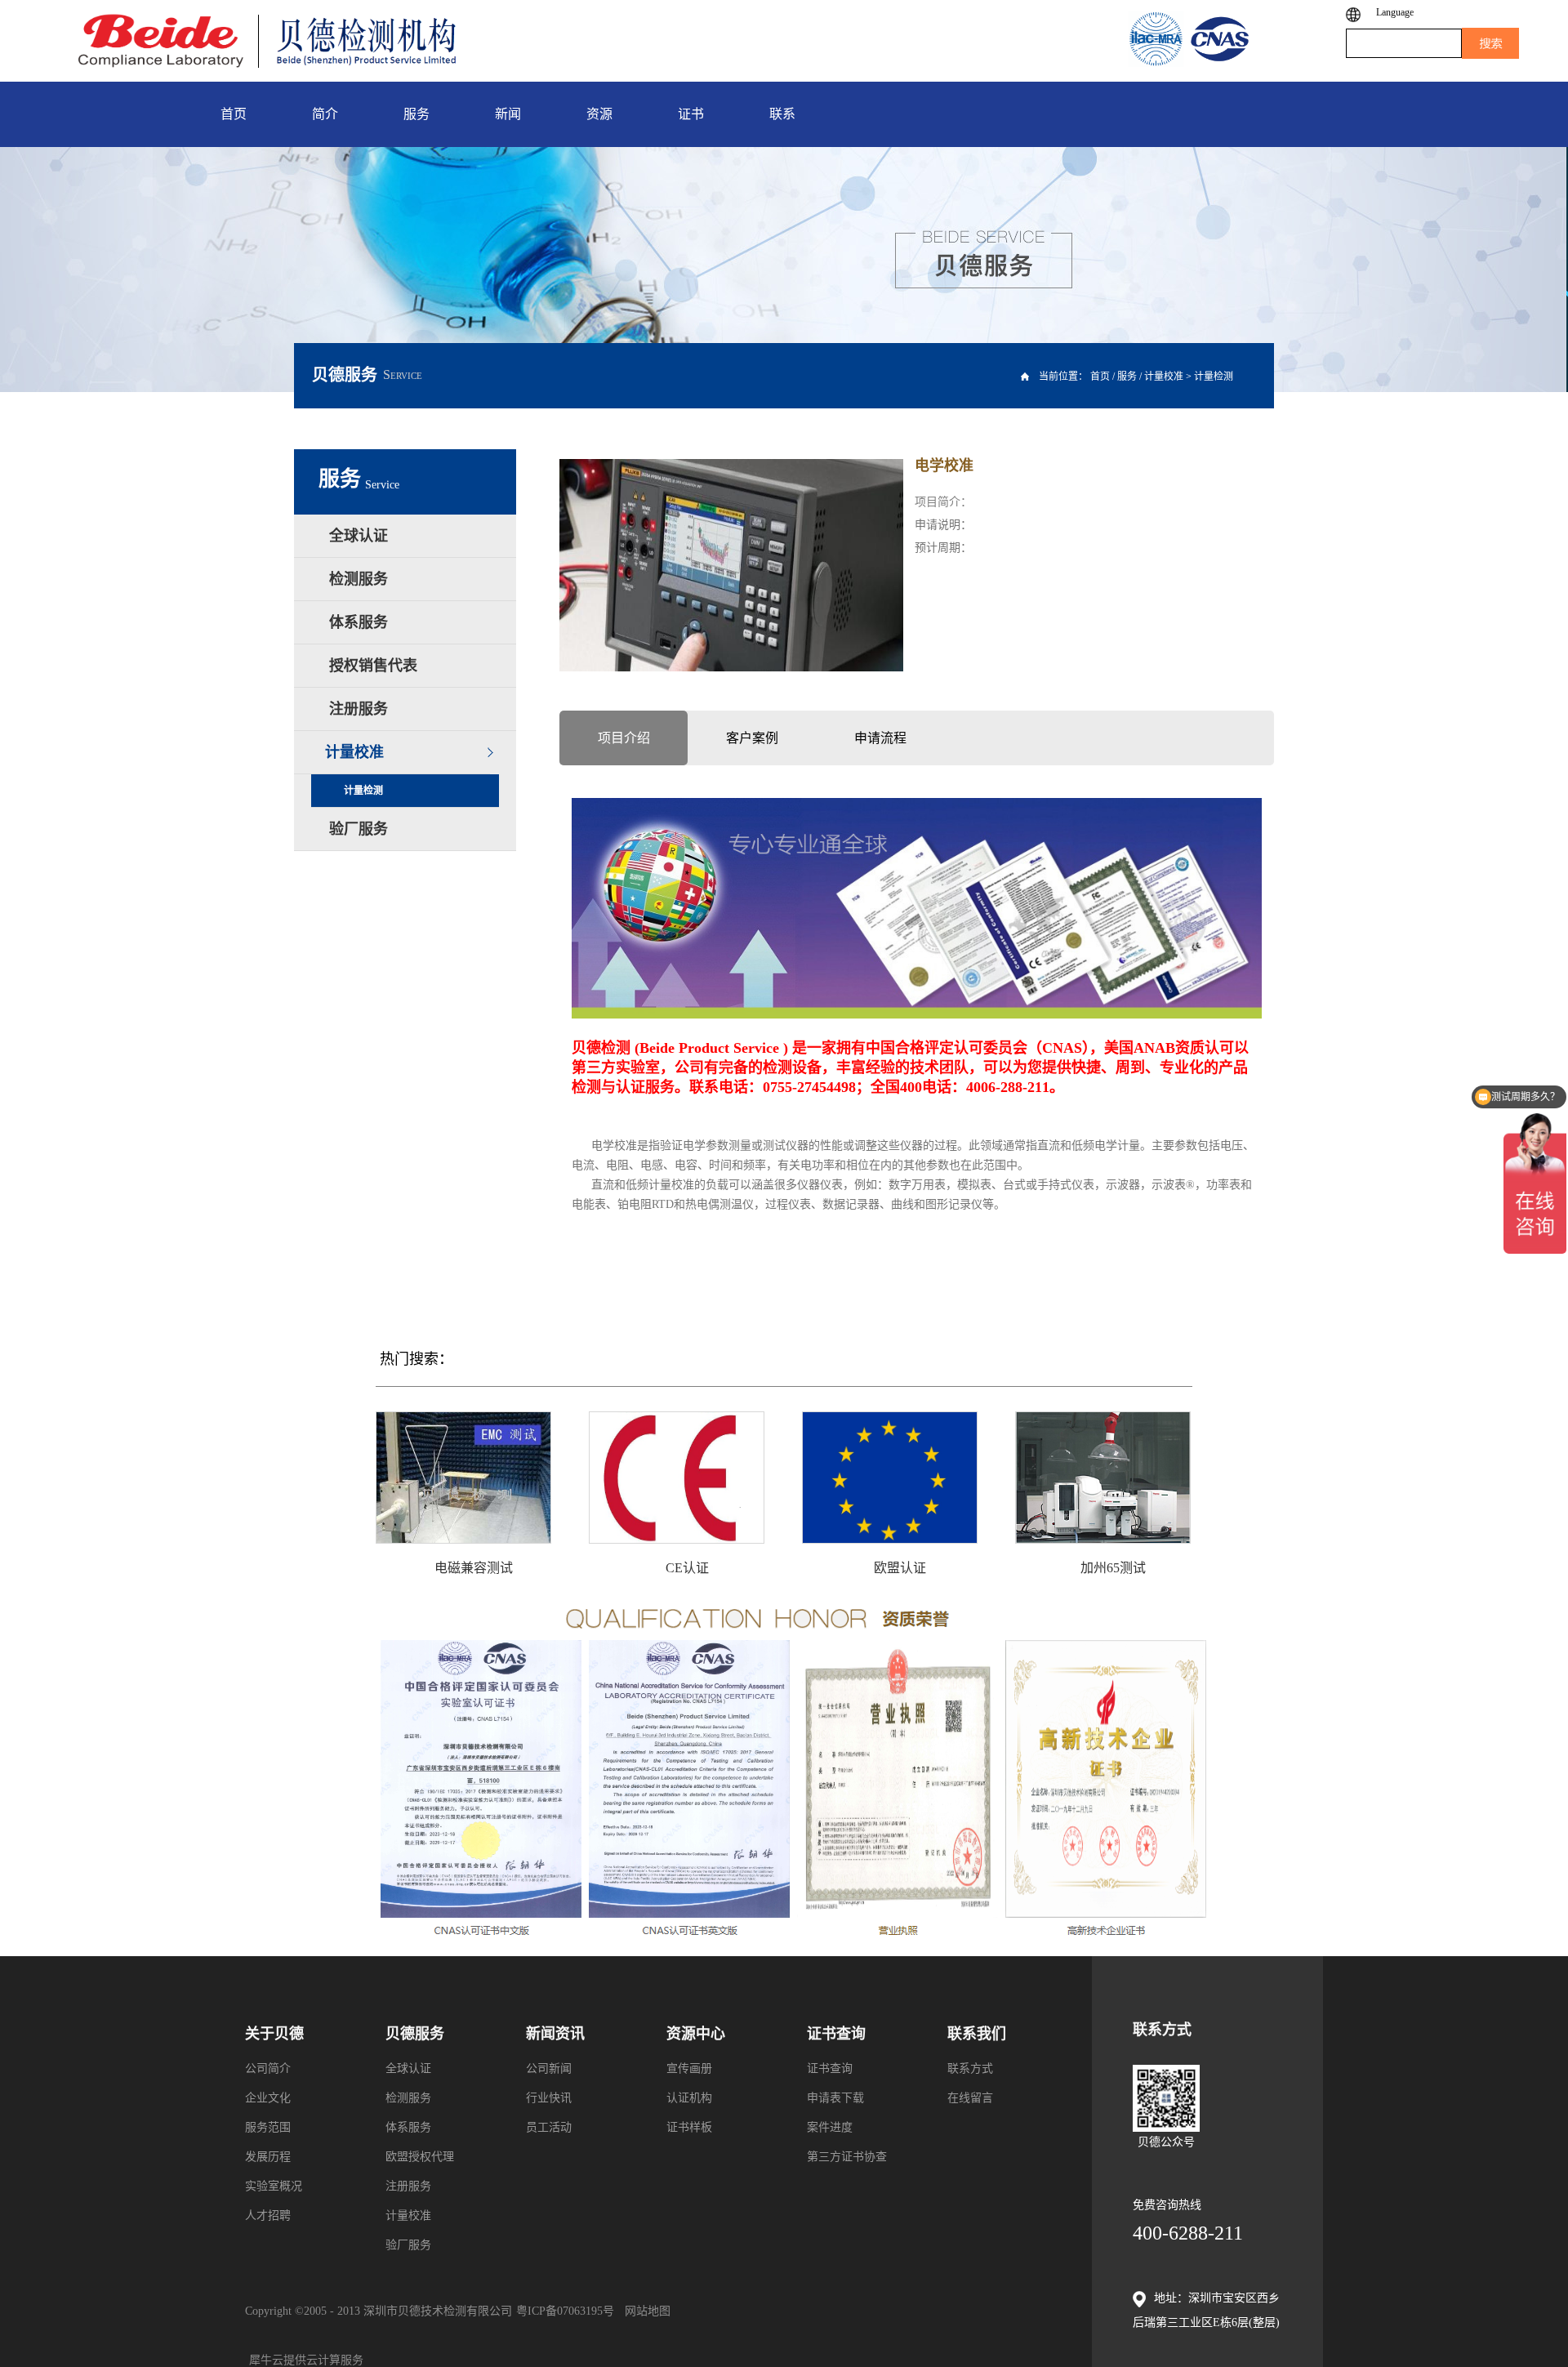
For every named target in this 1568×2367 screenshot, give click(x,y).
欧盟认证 (900, 1568)
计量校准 (1164, 377)
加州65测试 (1113, 1568)
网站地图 (644, 2311)
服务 (1127, 377)
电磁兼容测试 (474, 1568)
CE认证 (687, 1568)
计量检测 (1214, 377)
